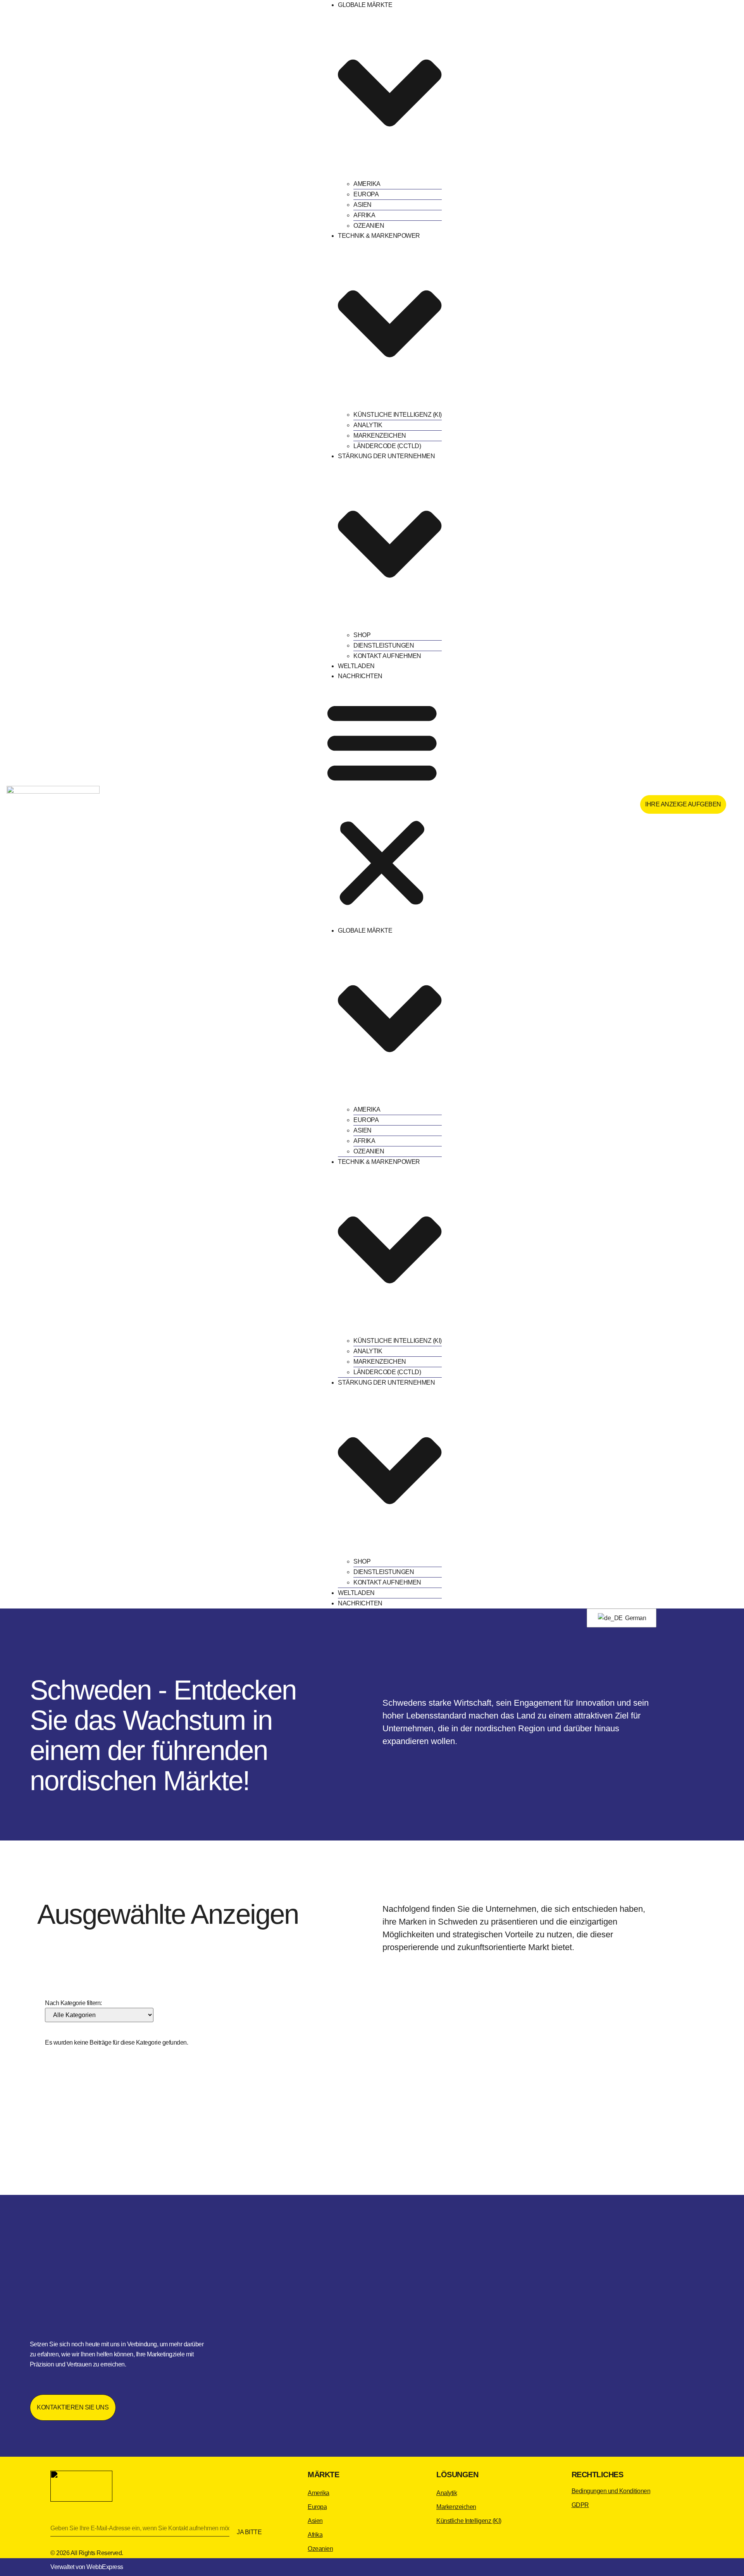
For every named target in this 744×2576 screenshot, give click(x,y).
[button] (382, 803)
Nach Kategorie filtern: (73, 2003)
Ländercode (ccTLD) (387, 446)
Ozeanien (369, 226)
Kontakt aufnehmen (387, 656)
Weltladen (356, 666)
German (635, 1618)
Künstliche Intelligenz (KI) (398, 415)
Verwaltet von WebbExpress (87, 2567)
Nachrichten (360, 676)
